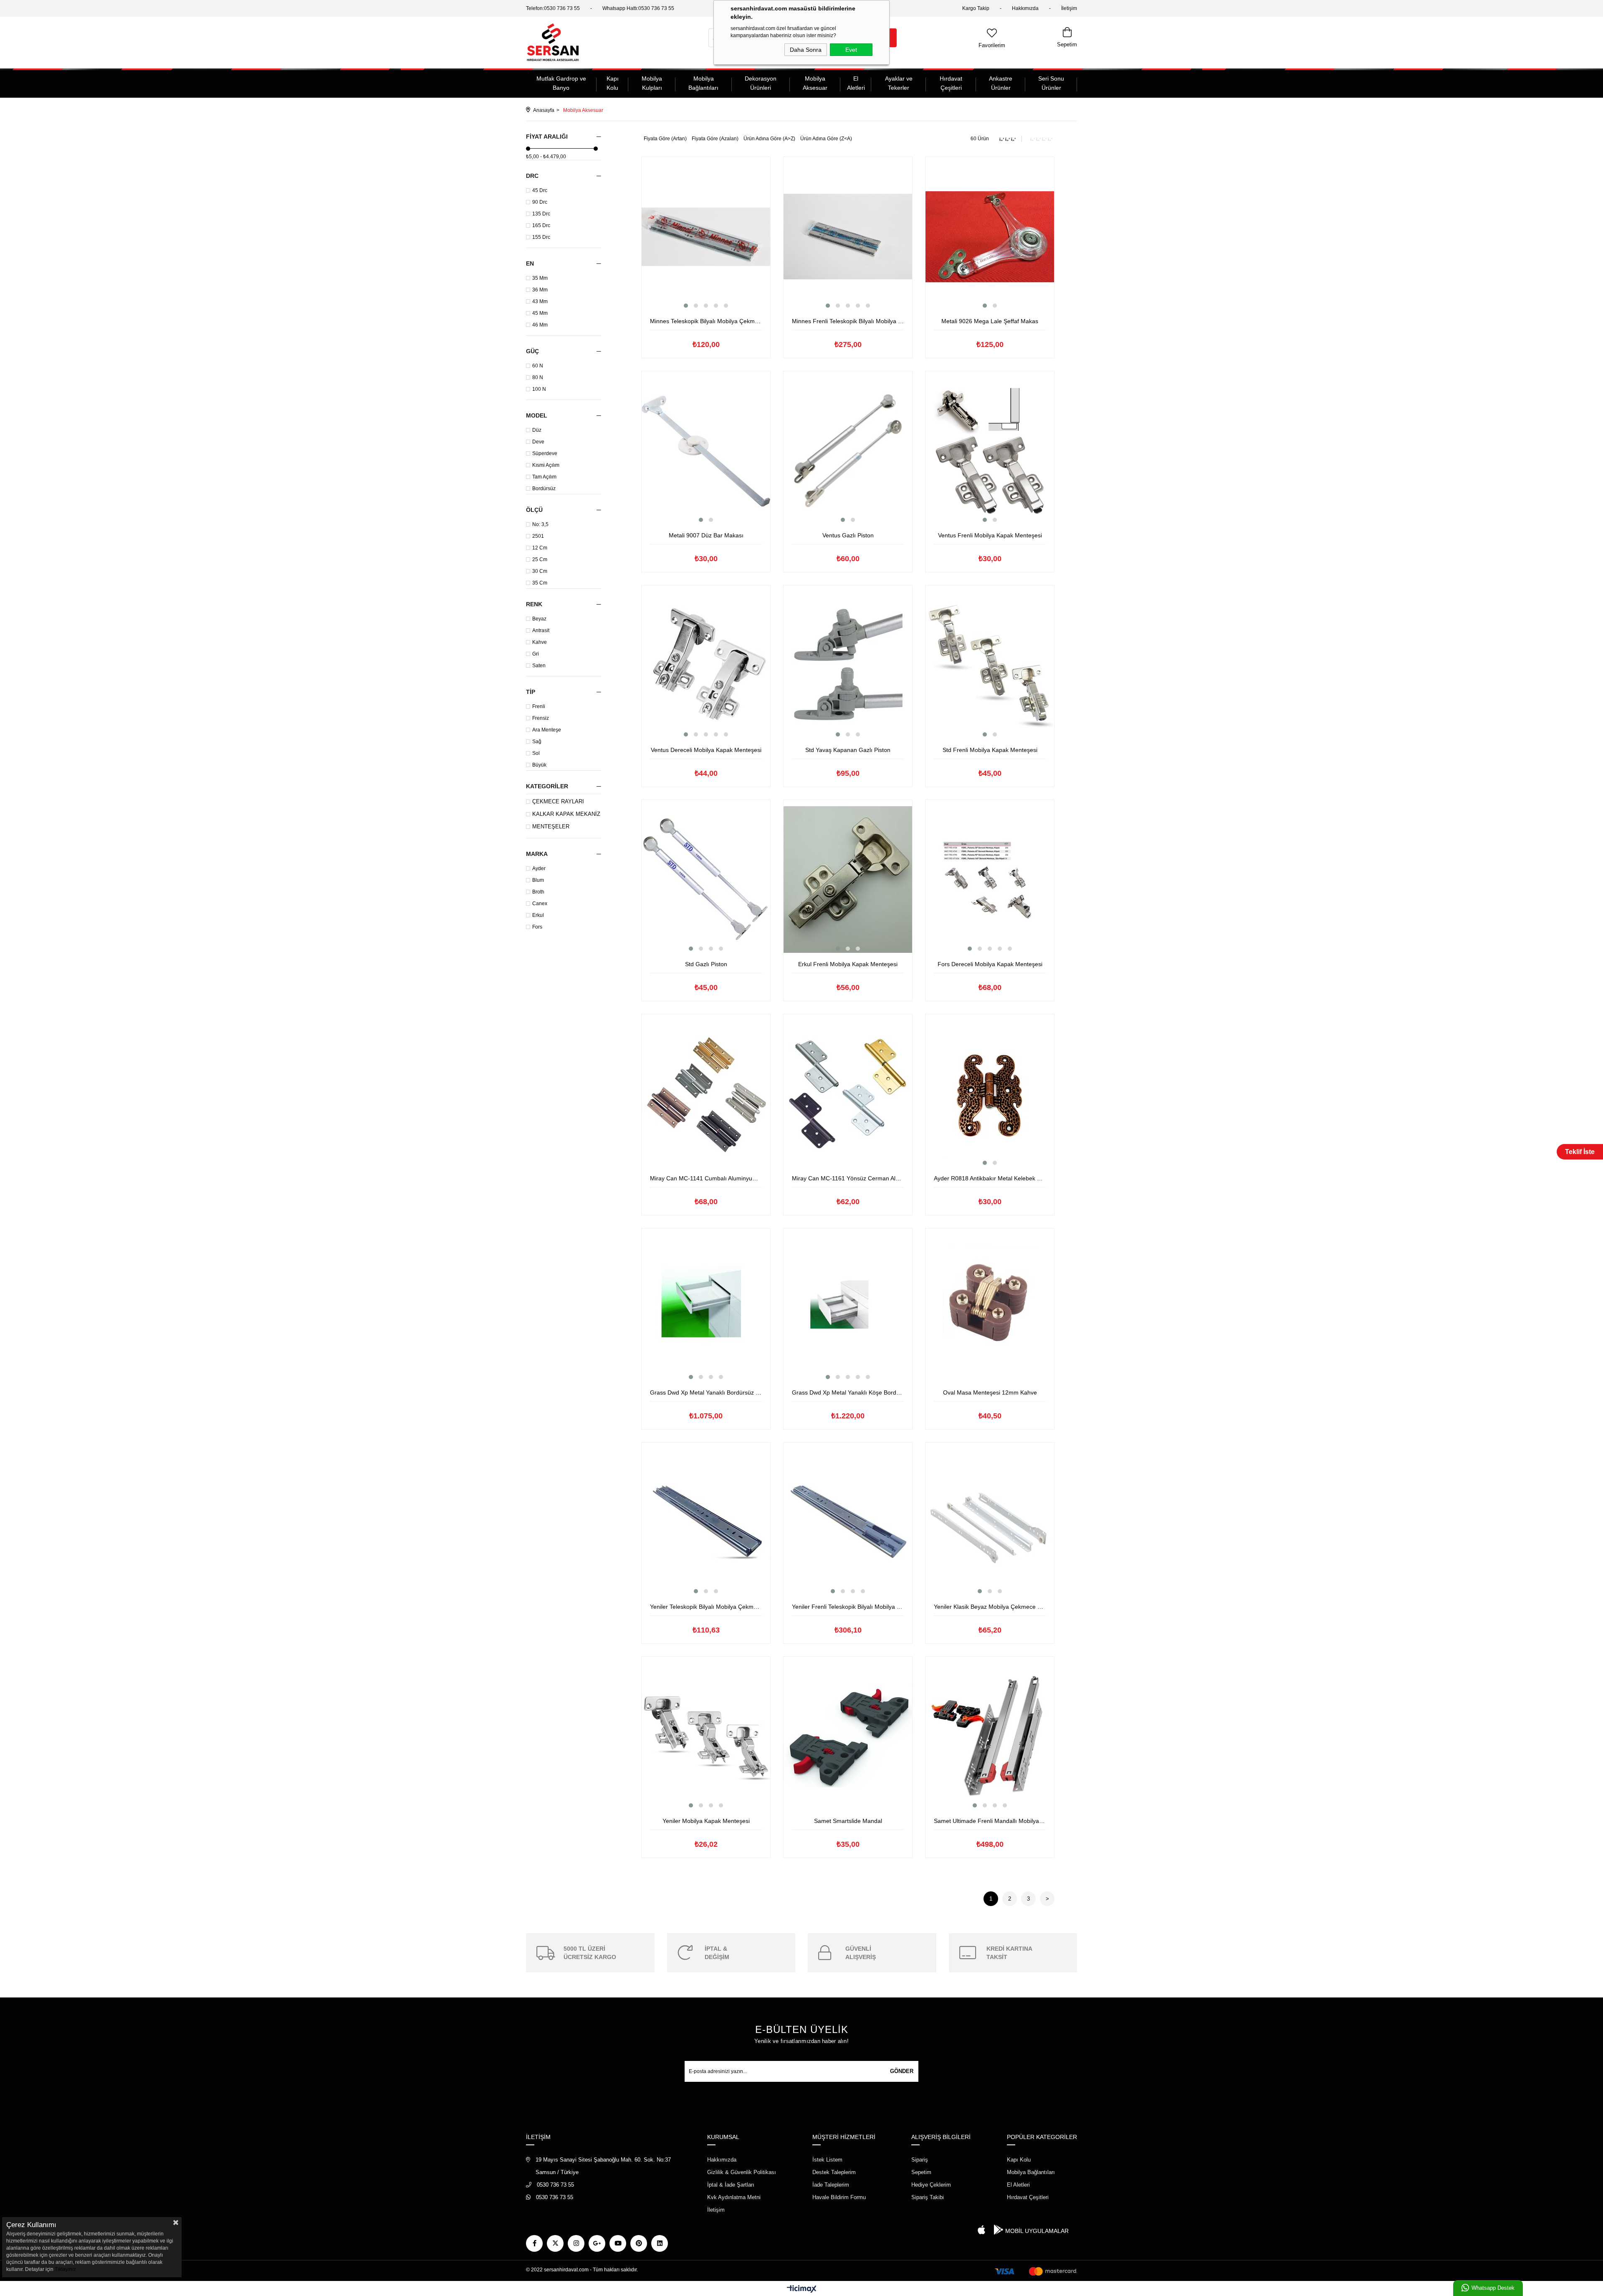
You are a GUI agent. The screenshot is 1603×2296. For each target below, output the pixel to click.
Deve (538, 442)
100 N (539, 389)
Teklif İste (1580, 1152)
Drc (532, 176)
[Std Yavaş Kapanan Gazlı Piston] (848, 665)
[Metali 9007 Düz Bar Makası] (706, 451)
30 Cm (540, 571)
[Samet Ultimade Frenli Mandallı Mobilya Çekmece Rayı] (990, 1736)
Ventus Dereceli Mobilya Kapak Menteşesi (706, 750)
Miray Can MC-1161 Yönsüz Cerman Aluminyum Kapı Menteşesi (848, 1178)
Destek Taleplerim (834, 2172)
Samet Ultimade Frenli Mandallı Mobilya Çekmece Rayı (990, 1821)
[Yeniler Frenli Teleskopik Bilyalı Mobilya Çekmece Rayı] (848, 1522)
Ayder (539, 868)
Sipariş (920, 2160)
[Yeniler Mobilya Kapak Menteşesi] (706, 1736)
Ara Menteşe (547, 730)
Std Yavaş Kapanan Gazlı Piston (848, 750)
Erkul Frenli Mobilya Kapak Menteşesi (848, 964)
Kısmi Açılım (546, 465)
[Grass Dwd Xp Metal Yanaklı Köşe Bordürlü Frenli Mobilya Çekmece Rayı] (848, 1308)
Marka (537, 854)
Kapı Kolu (613, 83)
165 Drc (541, 225)
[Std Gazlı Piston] (706, 880)
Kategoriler (547, 786)
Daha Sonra (806, 50)
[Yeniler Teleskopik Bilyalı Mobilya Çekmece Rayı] (706, 1522)
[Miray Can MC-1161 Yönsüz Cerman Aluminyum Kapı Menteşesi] (848, 1094)
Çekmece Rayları (558, 802)
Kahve (540, 642)
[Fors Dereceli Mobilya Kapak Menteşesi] (990, 880)
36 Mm (540, 290)
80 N (538, 377)
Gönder (902, 2071)
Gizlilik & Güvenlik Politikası (742, 2172)
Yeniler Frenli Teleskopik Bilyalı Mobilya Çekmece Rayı (848, 1607)
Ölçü (534, 510)
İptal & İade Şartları (731, 2185)
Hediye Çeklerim (931, 2185)
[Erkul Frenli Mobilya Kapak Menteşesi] (848, 880)
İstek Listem (827, 2160)
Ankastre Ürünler (1001, 83)
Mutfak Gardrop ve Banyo (561, 83)
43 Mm (540, 301)
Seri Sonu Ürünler (1051, 83)
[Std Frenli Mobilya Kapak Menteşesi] (990, 665)
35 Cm (540, 583)
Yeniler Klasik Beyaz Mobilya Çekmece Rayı (990, 1607)
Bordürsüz (544, 489)
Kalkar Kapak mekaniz (566, 814)
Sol (536, 753)
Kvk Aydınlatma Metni (734, 2197)
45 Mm (540, 313)
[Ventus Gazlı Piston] (848, 451)
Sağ (537, 742)
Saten (539, 666)
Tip (531, 692)
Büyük (539, 765)
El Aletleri (856, 83)
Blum (538, 880)
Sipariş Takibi (928, 2197)
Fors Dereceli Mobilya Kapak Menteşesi (990, 964)
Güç (532, 351)
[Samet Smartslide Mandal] (848, 1736)
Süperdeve (545, 453)
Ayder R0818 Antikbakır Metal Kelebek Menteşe (990, 1178)
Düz (537, 430)
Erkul (538, 915)
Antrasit (541, 630)
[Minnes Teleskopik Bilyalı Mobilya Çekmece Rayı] (706, 237)
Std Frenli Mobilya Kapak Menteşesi (990, 750)
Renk (534, 604)
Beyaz (539, 619)
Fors (537, 927)
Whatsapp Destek (1493, 2288)
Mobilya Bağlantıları (703, 83)
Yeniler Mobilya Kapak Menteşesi (706, 1821)
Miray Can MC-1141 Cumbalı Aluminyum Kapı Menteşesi (706, 1178)
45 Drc (540, 190)
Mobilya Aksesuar (815, 83)
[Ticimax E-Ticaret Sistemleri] (802, 2290)
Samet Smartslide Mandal (848, 1821)
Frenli (539, 706)
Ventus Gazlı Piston (848, 535)
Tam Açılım (544, 477)
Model (537, 415)
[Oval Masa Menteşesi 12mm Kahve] (990, 1308)
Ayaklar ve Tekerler (899, 83)
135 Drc (541, 214)
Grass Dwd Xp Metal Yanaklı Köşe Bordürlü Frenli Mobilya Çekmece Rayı (848, 1392)
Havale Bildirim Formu (839, 2197)
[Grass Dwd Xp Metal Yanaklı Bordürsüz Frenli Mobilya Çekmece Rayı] (706, 1308)
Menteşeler (551, 827)
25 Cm (540, 559)
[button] (686, 306)
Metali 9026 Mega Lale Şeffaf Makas (990, 321)
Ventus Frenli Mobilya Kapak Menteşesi (990, 535)
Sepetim (921, 2172)
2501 (538, 536)
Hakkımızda (1025, 8)
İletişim (1069, 8)
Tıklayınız (65, 2269)
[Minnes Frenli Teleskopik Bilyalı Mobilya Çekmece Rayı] (848, 237)
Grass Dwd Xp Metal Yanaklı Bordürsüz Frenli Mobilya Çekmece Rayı (706, 1392)
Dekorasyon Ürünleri (761, 83)
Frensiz (541, 718)
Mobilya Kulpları (652, 83)
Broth (538, 892)
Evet (851, 50)
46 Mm (540, 325)
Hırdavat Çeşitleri (951, 83)
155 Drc (541, 237)
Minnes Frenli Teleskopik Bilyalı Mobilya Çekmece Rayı (848, 321)
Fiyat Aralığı (547, 137)
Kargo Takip (976, 8)
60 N (538, 366)
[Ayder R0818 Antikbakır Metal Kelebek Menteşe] (990, 1094)
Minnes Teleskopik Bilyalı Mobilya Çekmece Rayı (706, 321)
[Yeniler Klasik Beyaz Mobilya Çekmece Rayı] (990, 1522)
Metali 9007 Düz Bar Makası (706, 535)
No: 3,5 (540, 524)
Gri (536, 654)
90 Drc (540, 202)
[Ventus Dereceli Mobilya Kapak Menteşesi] (706, 665)
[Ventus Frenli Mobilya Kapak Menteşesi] (990, 451)
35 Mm (540, 278)
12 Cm (540, 548)
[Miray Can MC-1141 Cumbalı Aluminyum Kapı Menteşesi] (706, 1094)
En (530, 263)
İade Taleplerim (831, 2185)
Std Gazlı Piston (706, 964)
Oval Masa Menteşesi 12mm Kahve (990, 1392)
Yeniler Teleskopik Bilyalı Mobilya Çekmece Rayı (706, 1607)
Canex (540, 904)
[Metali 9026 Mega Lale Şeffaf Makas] (990, 237)
